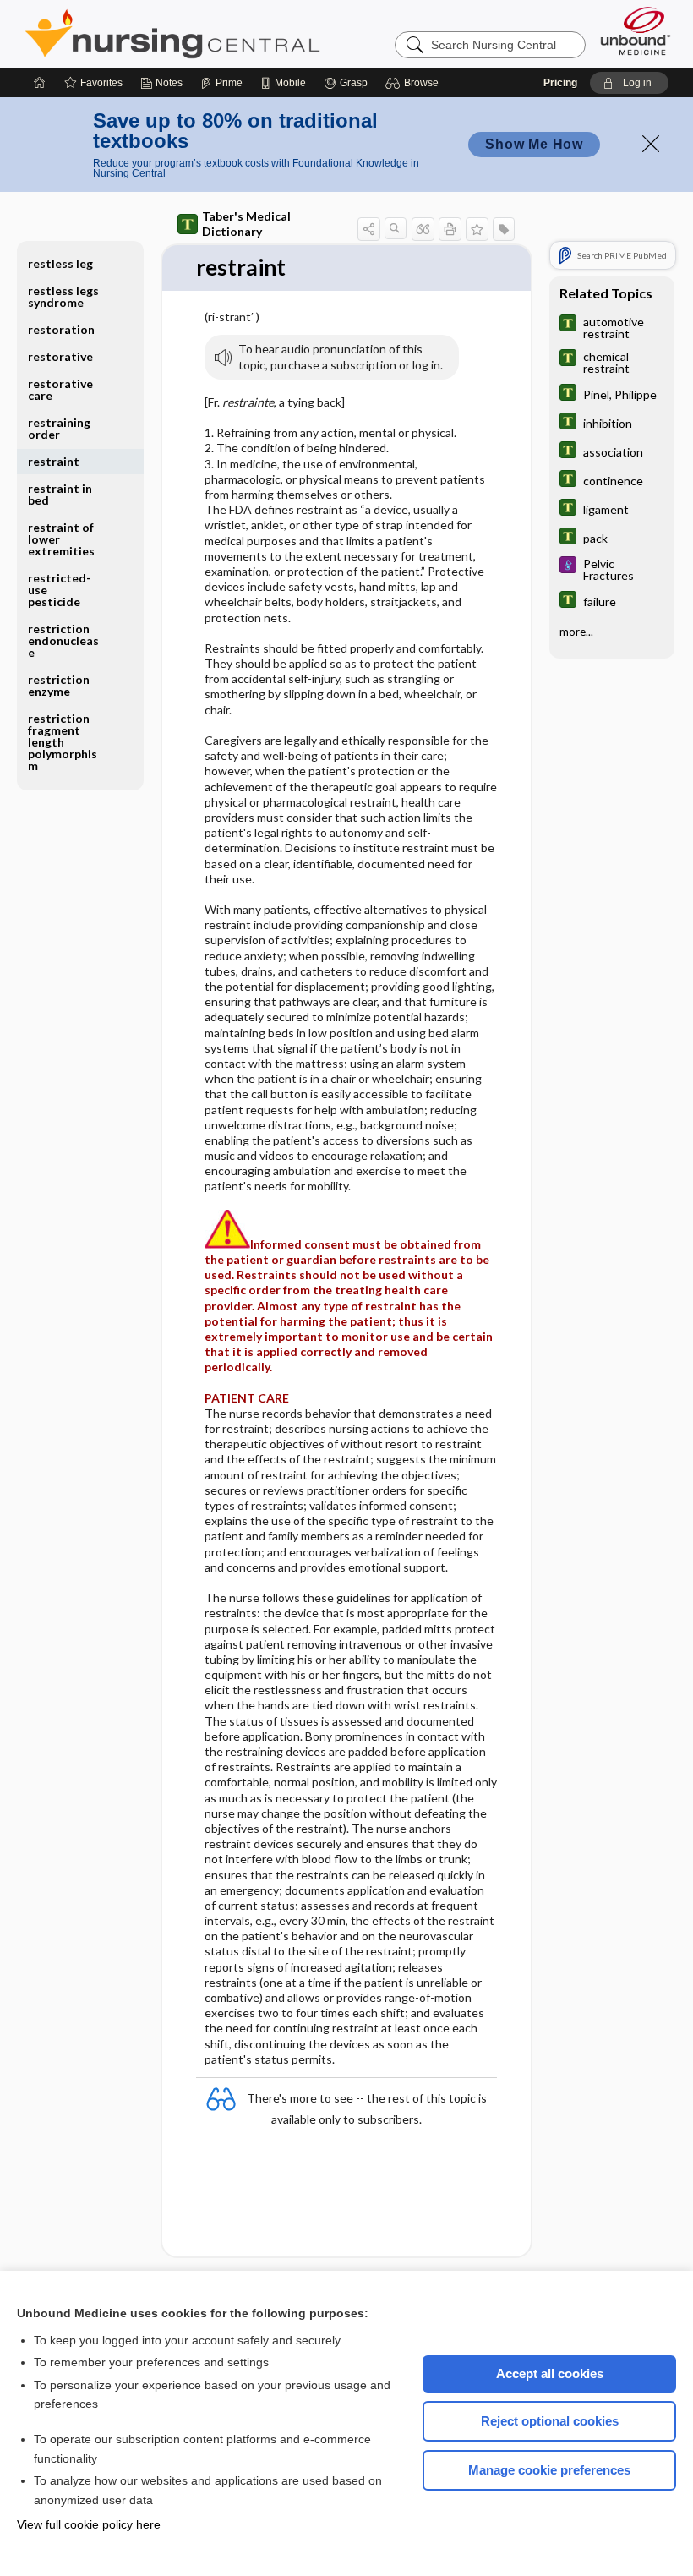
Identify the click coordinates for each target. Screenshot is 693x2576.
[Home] (40, 83)
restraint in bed (60, 494)
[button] (415, 83)
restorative (60, 356)
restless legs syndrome (63, 296)
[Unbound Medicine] (636, 31)
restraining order (59, 428)
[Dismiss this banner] (651, 144)
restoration (61, 329)
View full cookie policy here (89, 2524)
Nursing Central (236, 34)
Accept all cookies (550, 2374)
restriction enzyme (59, 685)
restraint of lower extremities (61, 539)
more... (576, 632)
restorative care (60, 389)
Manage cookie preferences (549, 2470)
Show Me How (534, 144)
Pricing (560, 83)
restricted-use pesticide (60, 590)
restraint (54, 461)
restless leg (60, 263)
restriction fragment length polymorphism (63, 742)
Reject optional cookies (550, 2421)
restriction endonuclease (63, 640)
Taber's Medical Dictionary (246, 224)
